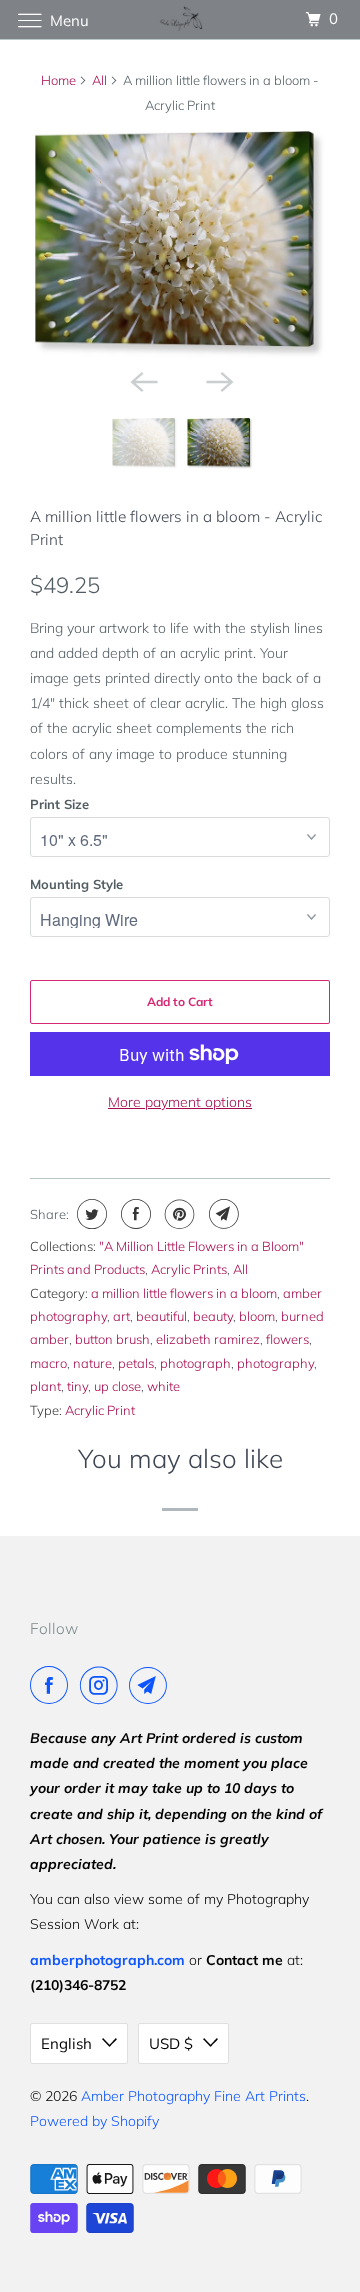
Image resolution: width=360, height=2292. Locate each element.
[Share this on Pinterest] (177, 1214)
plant (45, 1386)
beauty (213, 1316)
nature (92, 1363)
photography (275, 1363)
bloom (257, 1316)
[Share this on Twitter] (89, 1214)
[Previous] (142, 380)
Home (58, 80)
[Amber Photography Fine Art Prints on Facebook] (53, 1685)
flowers (287, 1339)
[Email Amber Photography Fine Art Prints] (152, 1685)
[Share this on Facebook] (133, 1214)
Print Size (59, 804)
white (163, 1386)
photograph (195, 1363)
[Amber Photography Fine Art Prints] (180, 19)
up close (117, 1386)
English (66, 2043)
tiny (77, 1386)
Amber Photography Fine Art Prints (193, 2096)
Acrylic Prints (189, 1269)
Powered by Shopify (94, 2121)
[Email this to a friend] (221, 1214)
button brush (112, 1339)
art (121, 1316)
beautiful (161, 1316)
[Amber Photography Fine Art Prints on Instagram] (103, 1685)
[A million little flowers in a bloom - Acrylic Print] (180, 244)
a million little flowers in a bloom (184, 1293)
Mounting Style (76, 884)
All (99, 80)
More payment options (180, 1102)
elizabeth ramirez (208, 1339)
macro (48, 1363)
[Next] (218, 380)
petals (136, 1363)
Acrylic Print (100, 1410)
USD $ (171, 2043)
